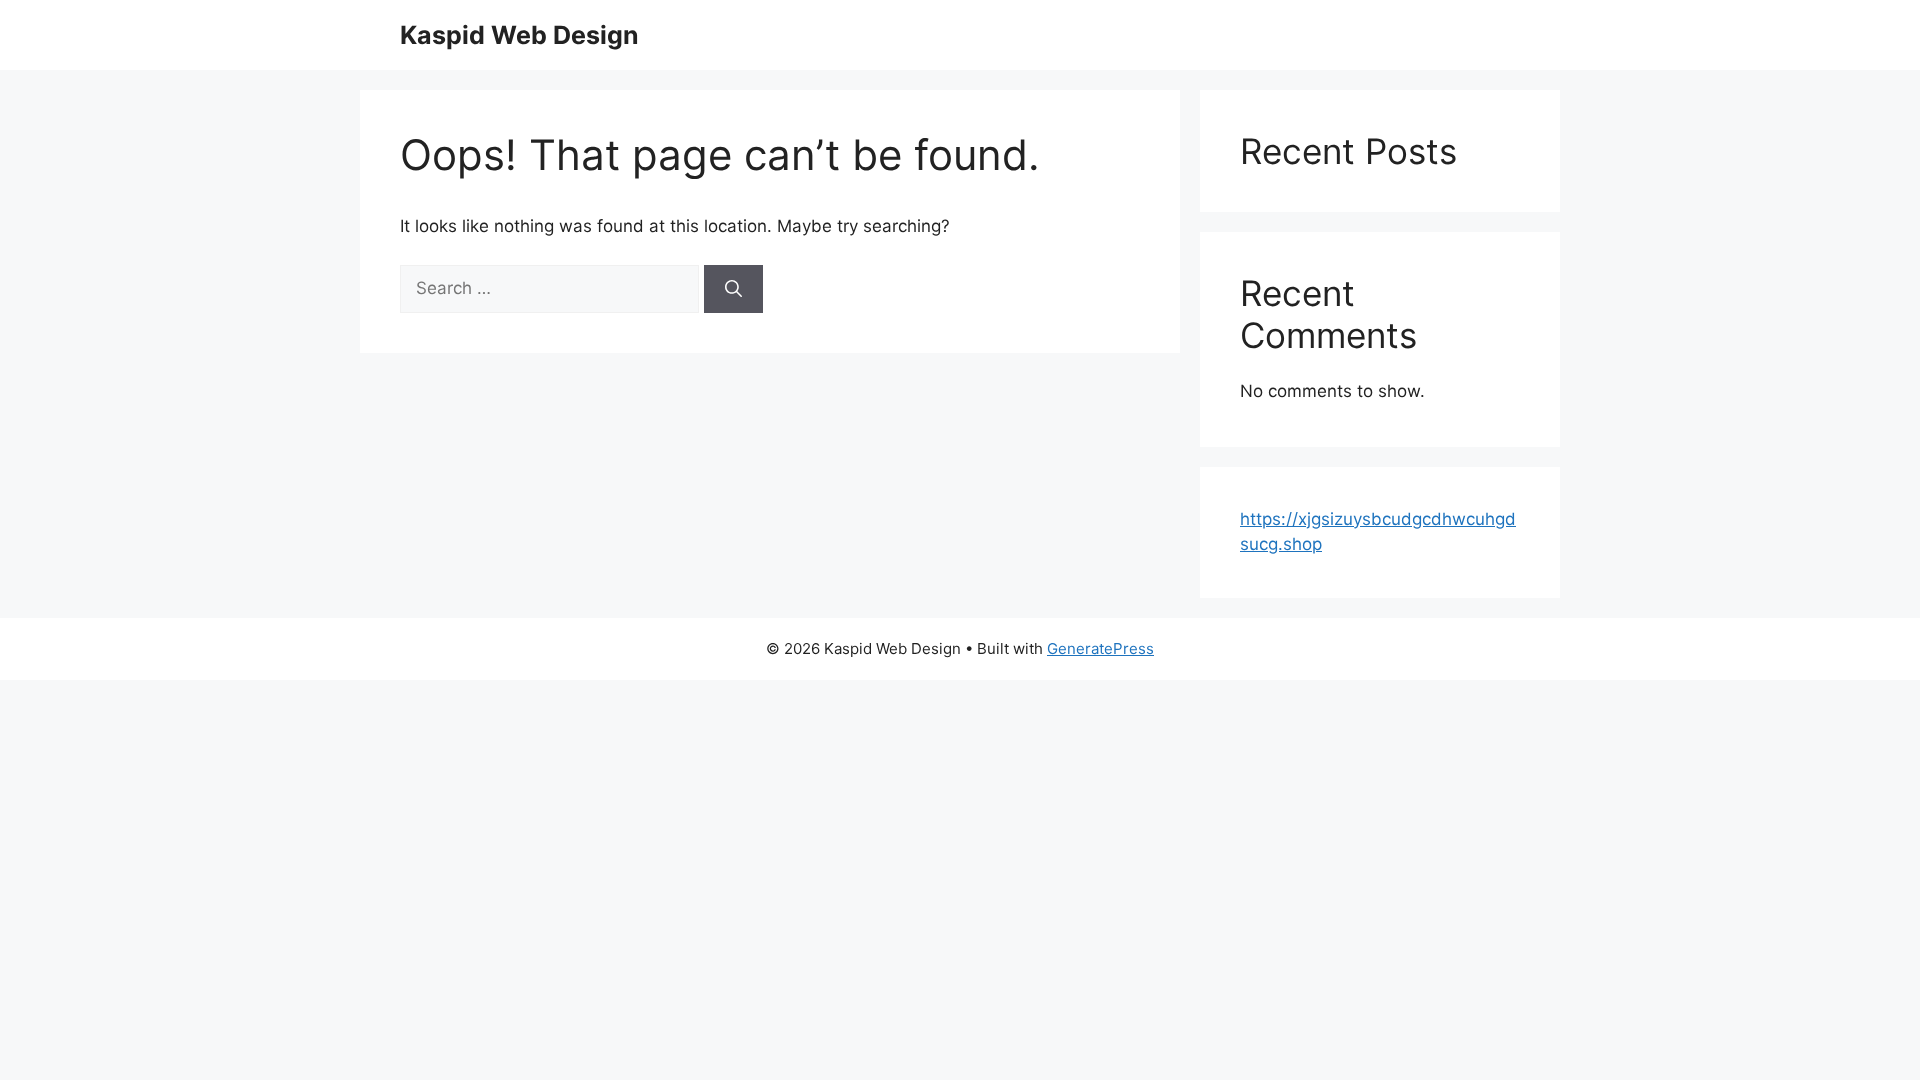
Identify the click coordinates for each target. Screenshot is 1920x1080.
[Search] (733, 289)
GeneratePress (1100, 648)
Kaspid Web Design (519, 35)
